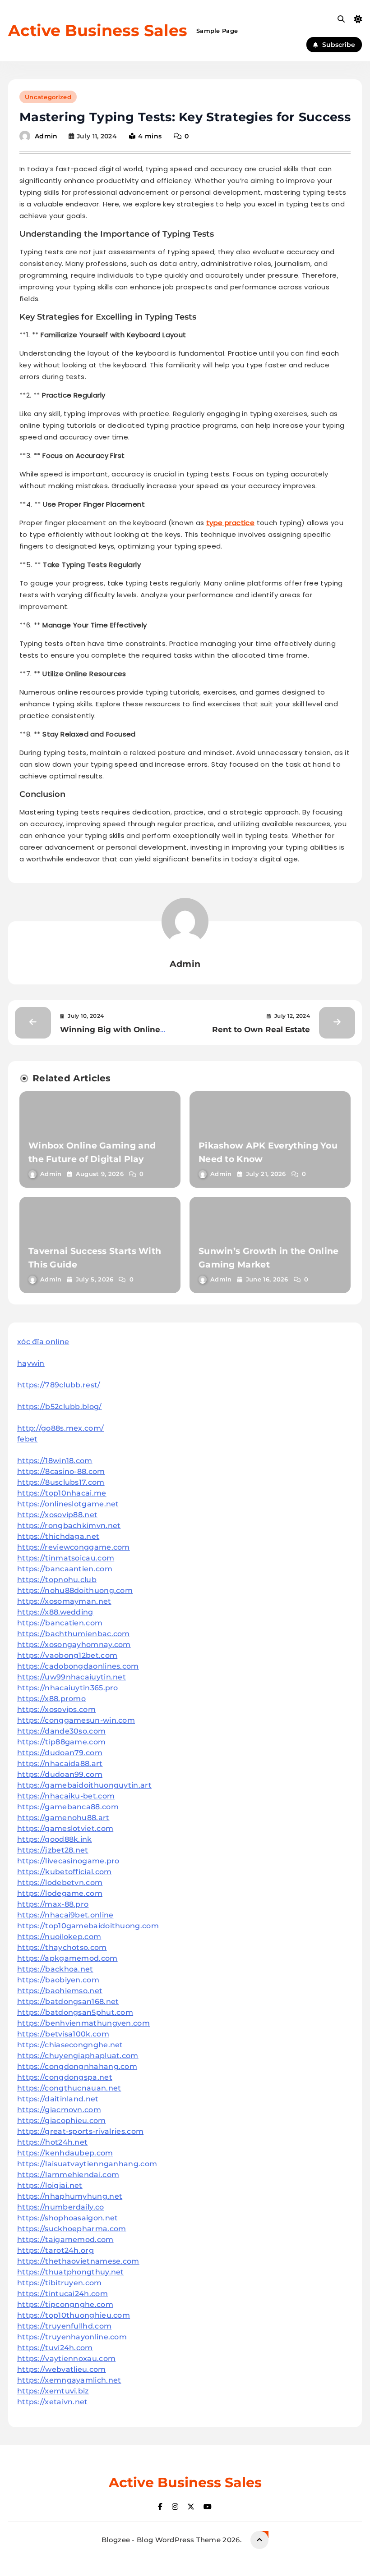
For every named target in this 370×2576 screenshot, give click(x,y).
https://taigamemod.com (65, 2240)
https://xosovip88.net (57, 1515)
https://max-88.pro (53, 1904)
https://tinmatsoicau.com (66, 1558)
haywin (31, 1363)
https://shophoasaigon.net (68, 2218)
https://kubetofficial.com (65, 1872)
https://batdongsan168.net (68, 2002)
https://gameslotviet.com (65, 1828)
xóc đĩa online (43, 1342)
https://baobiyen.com (58, 1980)
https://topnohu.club (57, 1580)
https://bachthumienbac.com (74, 1634)
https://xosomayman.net (64, 1601)
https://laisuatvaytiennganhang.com (87, 2164)
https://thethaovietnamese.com (78, 2261)
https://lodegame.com (60, 1893)
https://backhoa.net (55, 1969)
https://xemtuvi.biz (53, 2391)
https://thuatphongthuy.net (71, 2272)
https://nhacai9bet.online (65, 1915)
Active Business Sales (98, 30)
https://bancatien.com (60, 1623)
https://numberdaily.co (61, 2207)
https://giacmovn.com (59, 2110)
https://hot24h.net (52, 2142)
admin (46, 136)
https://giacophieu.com (62, 2121)
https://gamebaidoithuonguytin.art (84, 1785)
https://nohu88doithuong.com (75, 1590)
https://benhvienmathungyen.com (83, 2023)
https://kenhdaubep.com (65, 2153)
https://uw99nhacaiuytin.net (72, 1677)
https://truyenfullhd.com (64, 2326)
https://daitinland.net (58, 2099)
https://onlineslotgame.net (68, 1504)
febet (28, 1439)
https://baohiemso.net (60, 1991)
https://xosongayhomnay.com (74, 1645)
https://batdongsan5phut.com (75, 2012)
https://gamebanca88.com (68, 1807)
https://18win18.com (55, 1461)
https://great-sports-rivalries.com (80, 2131)
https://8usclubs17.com (61, 1482)
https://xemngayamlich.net (69, 2380)
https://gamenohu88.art (63, 1818)
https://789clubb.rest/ (59, 1385)
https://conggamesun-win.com (76, 1720)
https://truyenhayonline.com (72, 2337)
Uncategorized (48, 97)
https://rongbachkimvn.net (69, 1526)
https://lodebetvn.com (60, 1883)
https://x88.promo (51, 1699)
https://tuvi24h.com (55, 2348)
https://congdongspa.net (65, 2077)
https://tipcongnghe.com (65, 2304)
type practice (230, 523)
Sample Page (217, 31)
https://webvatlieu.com (62, 2369)
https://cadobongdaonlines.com (78, 1666)
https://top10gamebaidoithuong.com (88, 1926)
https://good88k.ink (55, 1839)
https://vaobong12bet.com (67, 1655)
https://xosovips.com (56, 1709)
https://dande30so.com (61, 1731)
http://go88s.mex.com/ (60, 1428)
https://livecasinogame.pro (68, 1861)
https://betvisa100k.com (63, 2034)
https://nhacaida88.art (60, 1764)
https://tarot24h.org (55, 2250)
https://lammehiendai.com (68, 2175)
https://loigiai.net (50, 2185)
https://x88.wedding (55, 1612)
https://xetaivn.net (53, 2402)
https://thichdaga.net (58, 1536)
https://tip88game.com (61, 1742)
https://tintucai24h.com (62, 2294)
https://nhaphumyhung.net (70, 2196)
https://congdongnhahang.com (77, 2066)
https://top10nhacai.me (62, 1493)
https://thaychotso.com (62, 1947)
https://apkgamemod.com (67, 1958)
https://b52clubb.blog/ (60, 1407)
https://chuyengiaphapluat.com (78, 2056)
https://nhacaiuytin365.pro (68, 1688)
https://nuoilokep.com (59, 1937)
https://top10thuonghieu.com (74, 2315)
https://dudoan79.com (60, 1753)
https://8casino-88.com (61, 1471)
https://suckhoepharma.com (72, 2229)
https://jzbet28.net (53, 1850)
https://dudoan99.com (60, 1774)
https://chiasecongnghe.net (70, 2045)
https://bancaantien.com (65, 1569)
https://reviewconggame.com (74, 1547)
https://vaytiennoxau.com (66, 2359)
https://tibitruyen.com (60, 2283)
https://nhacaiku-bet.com (66, 1796)
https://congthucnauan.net (69, 2088)
